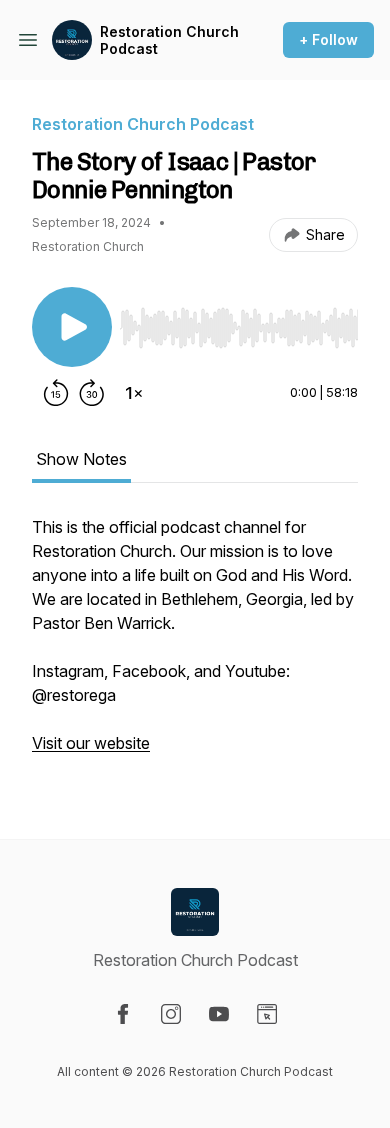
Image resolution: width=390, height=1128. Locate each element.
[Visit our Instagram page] (171, 1014)
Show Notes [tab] (81, 459)
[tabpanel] (195, 645)
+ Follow (328, 39)
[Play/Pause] (72, 327)
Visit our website (91, 743)
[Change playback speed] (134, 393)
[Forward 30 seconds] (92, 393)
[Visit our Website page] (267, 1014)
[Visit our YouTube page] (219, 1014)
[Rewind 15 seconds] (56, 393)
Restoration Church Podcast (169, 40)
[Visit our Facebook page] (123, 1014)
